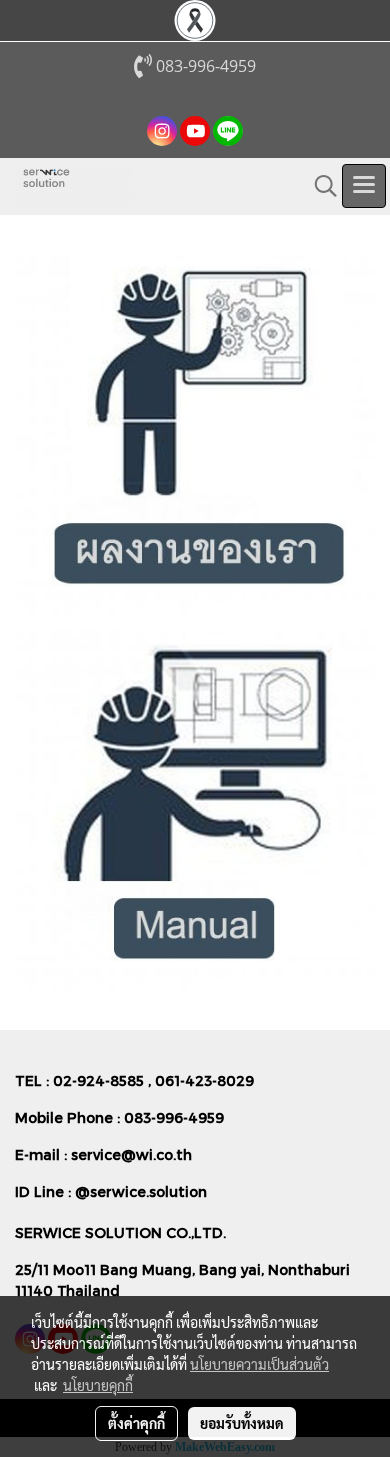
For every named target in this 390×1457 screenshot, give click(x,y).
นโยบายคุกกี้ (98, 1385)
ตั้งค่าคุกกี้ (136, 1423)
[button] (319, 186)
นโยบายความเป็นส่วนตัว (259, 1364)
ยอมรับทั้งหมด (242, 1423)
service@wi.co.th (131, 1154)
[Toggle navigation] (364, 186)
